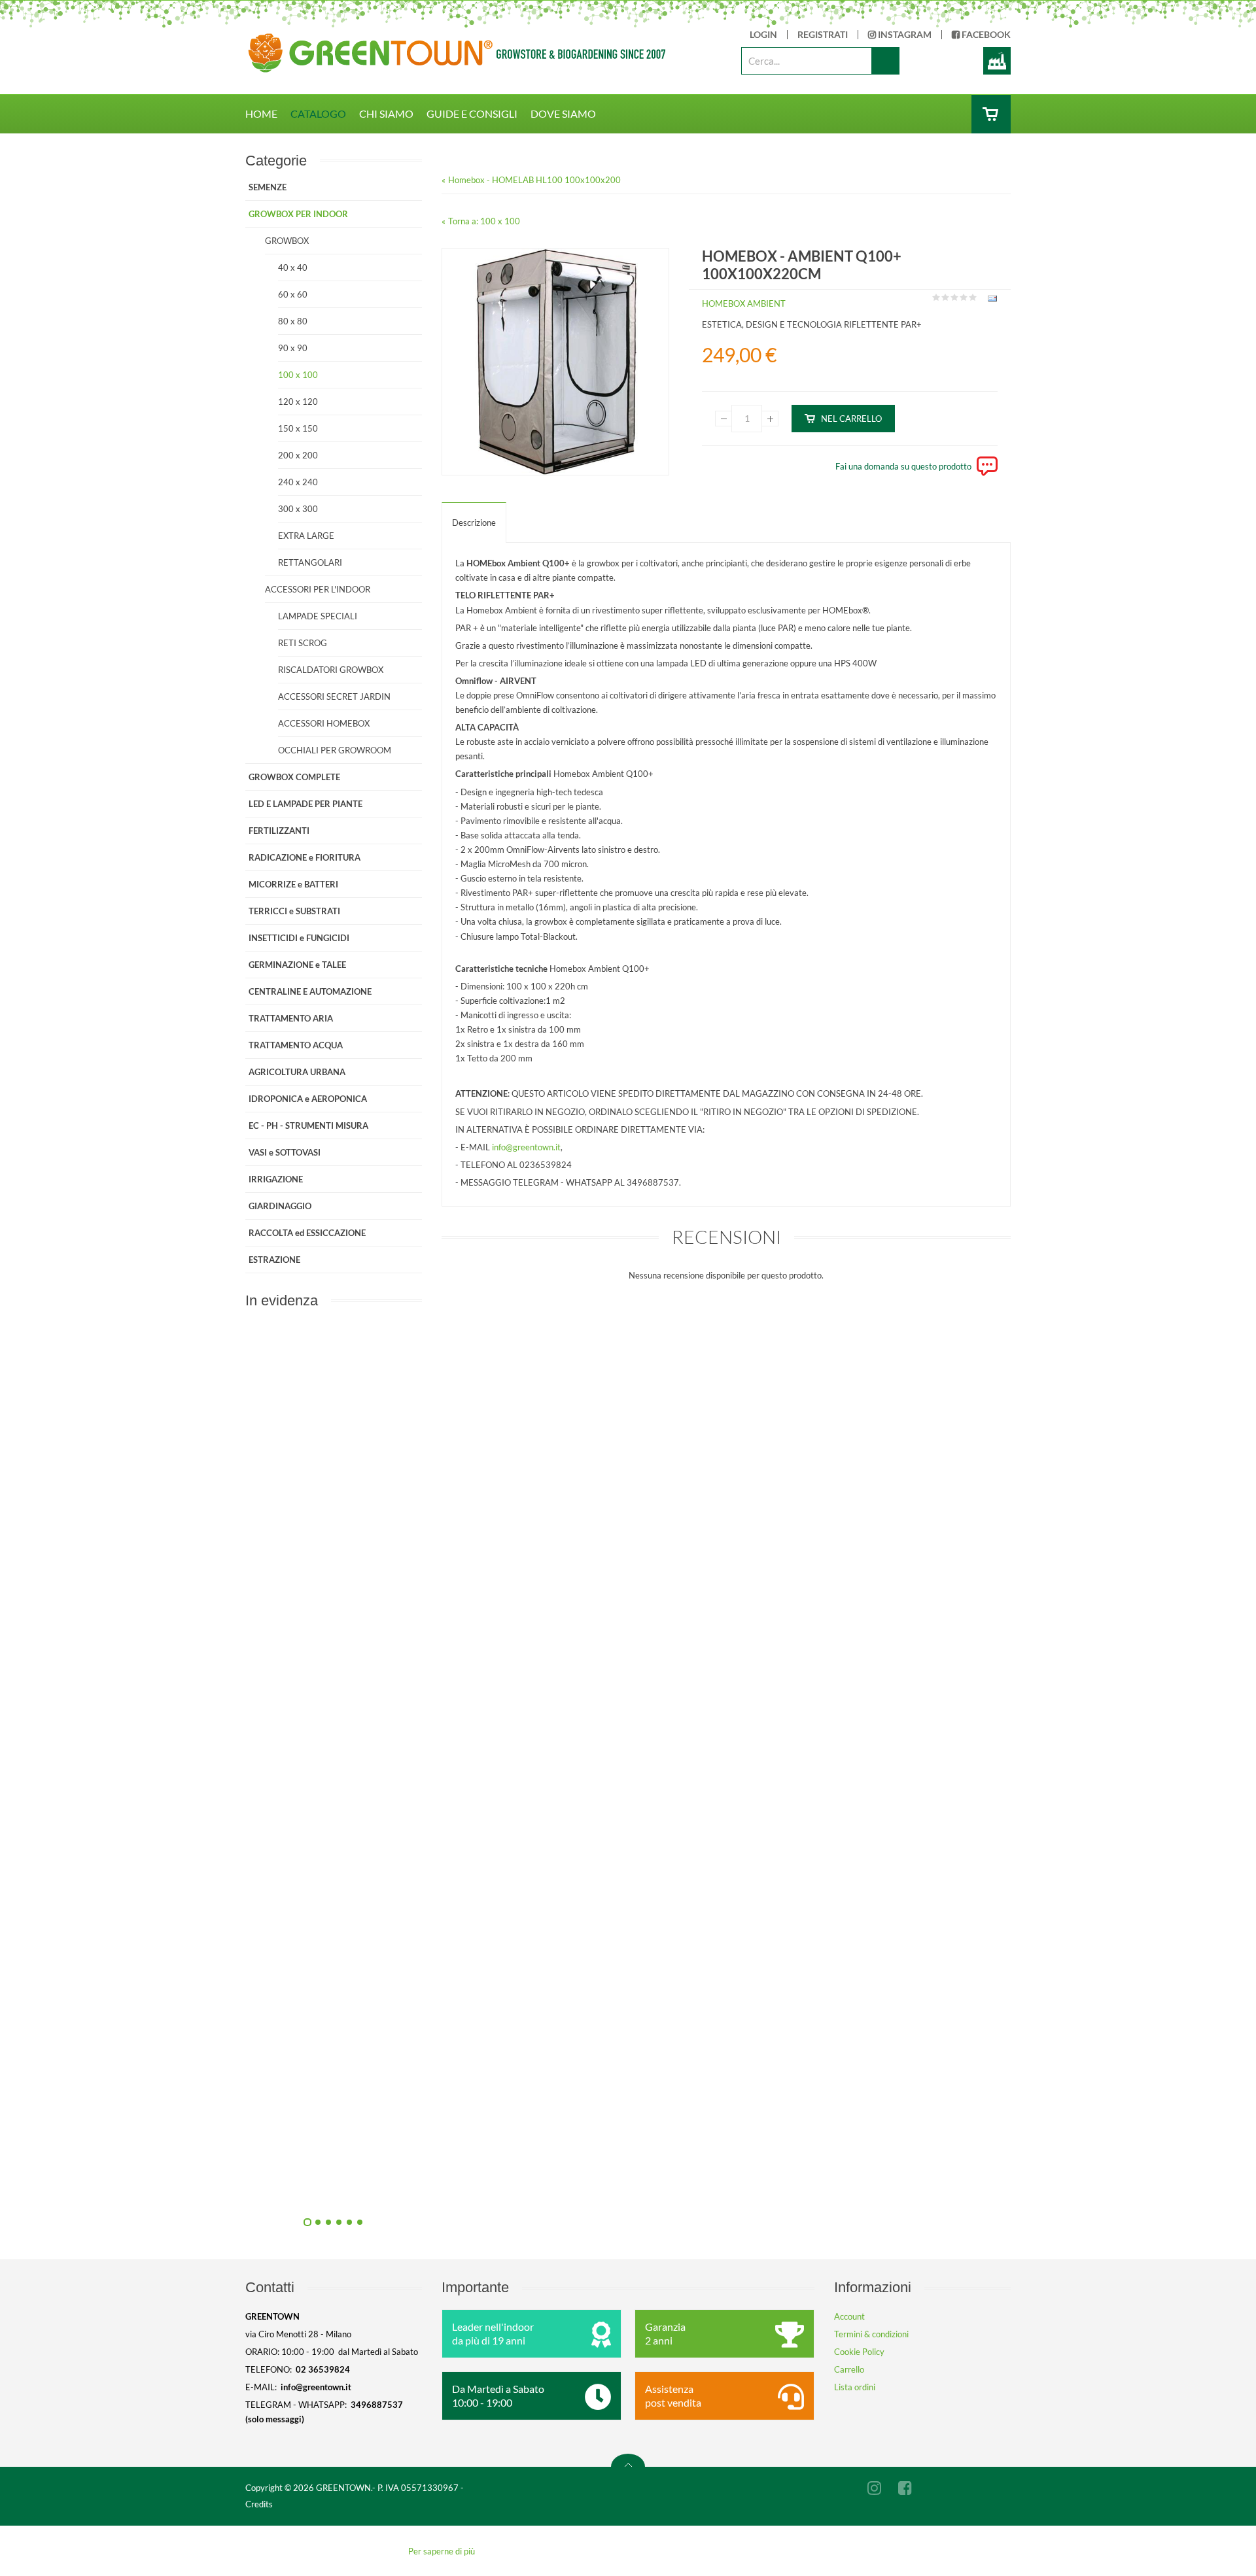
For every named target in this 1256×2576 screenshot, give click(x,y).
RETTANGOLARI (310, 562)
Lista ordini (855, 2387)
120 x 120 (298, 402)
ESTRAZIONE (274, 1260)
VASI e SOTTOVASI (285, 1152)
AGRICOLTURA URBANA (297, 1072)
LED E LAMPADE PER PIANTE (305, 804)
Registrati (823, 35)
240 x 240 (298, 482)
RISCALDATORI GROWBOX (331, 670)
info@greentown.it (526, 1147)
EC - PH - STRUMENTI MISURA (308, 1125)
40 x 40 (293, 267)
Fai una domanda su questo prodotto (903, 466)
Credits (259, 2504)
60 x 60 (293, 294)
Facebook (985, 35)
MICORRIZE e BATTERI (293, 884)
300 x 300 (298, 509)
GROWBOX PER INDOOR (298, 214)
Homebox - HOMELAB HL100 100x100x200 (534, 180)
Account (849, 2316)
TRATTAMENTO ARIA (291, 1018)
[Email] (991, 301)
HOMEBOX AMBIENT (744, 303)
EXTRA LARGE (306, 536)
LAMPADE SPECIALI (318, 616)
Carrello (849, 2369)
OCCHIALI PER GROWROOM (335, 750)
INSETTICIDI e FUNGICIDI (299, 938)
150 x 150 (298, 428)
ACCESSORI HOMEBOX (324, 723)
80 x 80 (293, 321)
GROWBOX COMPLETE (294, 777)
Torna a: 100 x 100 (484, 221)
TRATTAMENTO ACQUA (296, 1045)
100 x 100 (298, 375)
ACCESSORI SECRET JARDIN (334, 696)
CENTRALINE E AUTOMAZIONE (310, 991)
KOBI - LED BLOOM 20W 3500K (475, 2190)
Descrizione (474, 523)
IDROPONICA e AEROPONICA (308, 1099)
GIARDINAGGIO (280, 1206)
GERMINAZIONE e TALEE (297, 965)
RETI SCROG (303, 643)
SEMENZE (268, 187)
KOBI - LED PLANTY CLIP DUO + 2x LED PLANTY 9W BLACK (474, 1600)
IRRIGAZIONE (276, 1179)
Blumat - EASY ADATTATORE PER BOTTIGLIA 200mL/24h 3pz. (475, 1895)
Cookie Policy (859, 2352)
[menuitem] (268, 114)
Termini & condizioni (871, 2334)
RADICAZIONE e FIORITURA (305, 857)
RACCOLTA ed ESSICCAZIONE (307, 1233)
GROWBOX (287, 241)
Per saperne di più (442, 2551)
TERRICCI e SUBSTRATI (294, 911)
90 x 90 (293, 348)
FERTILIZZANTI (279, 831)
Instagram (904, 35)
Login (763, 35)
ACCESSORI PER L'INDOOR (318, 589)
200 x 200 (298, 455)
